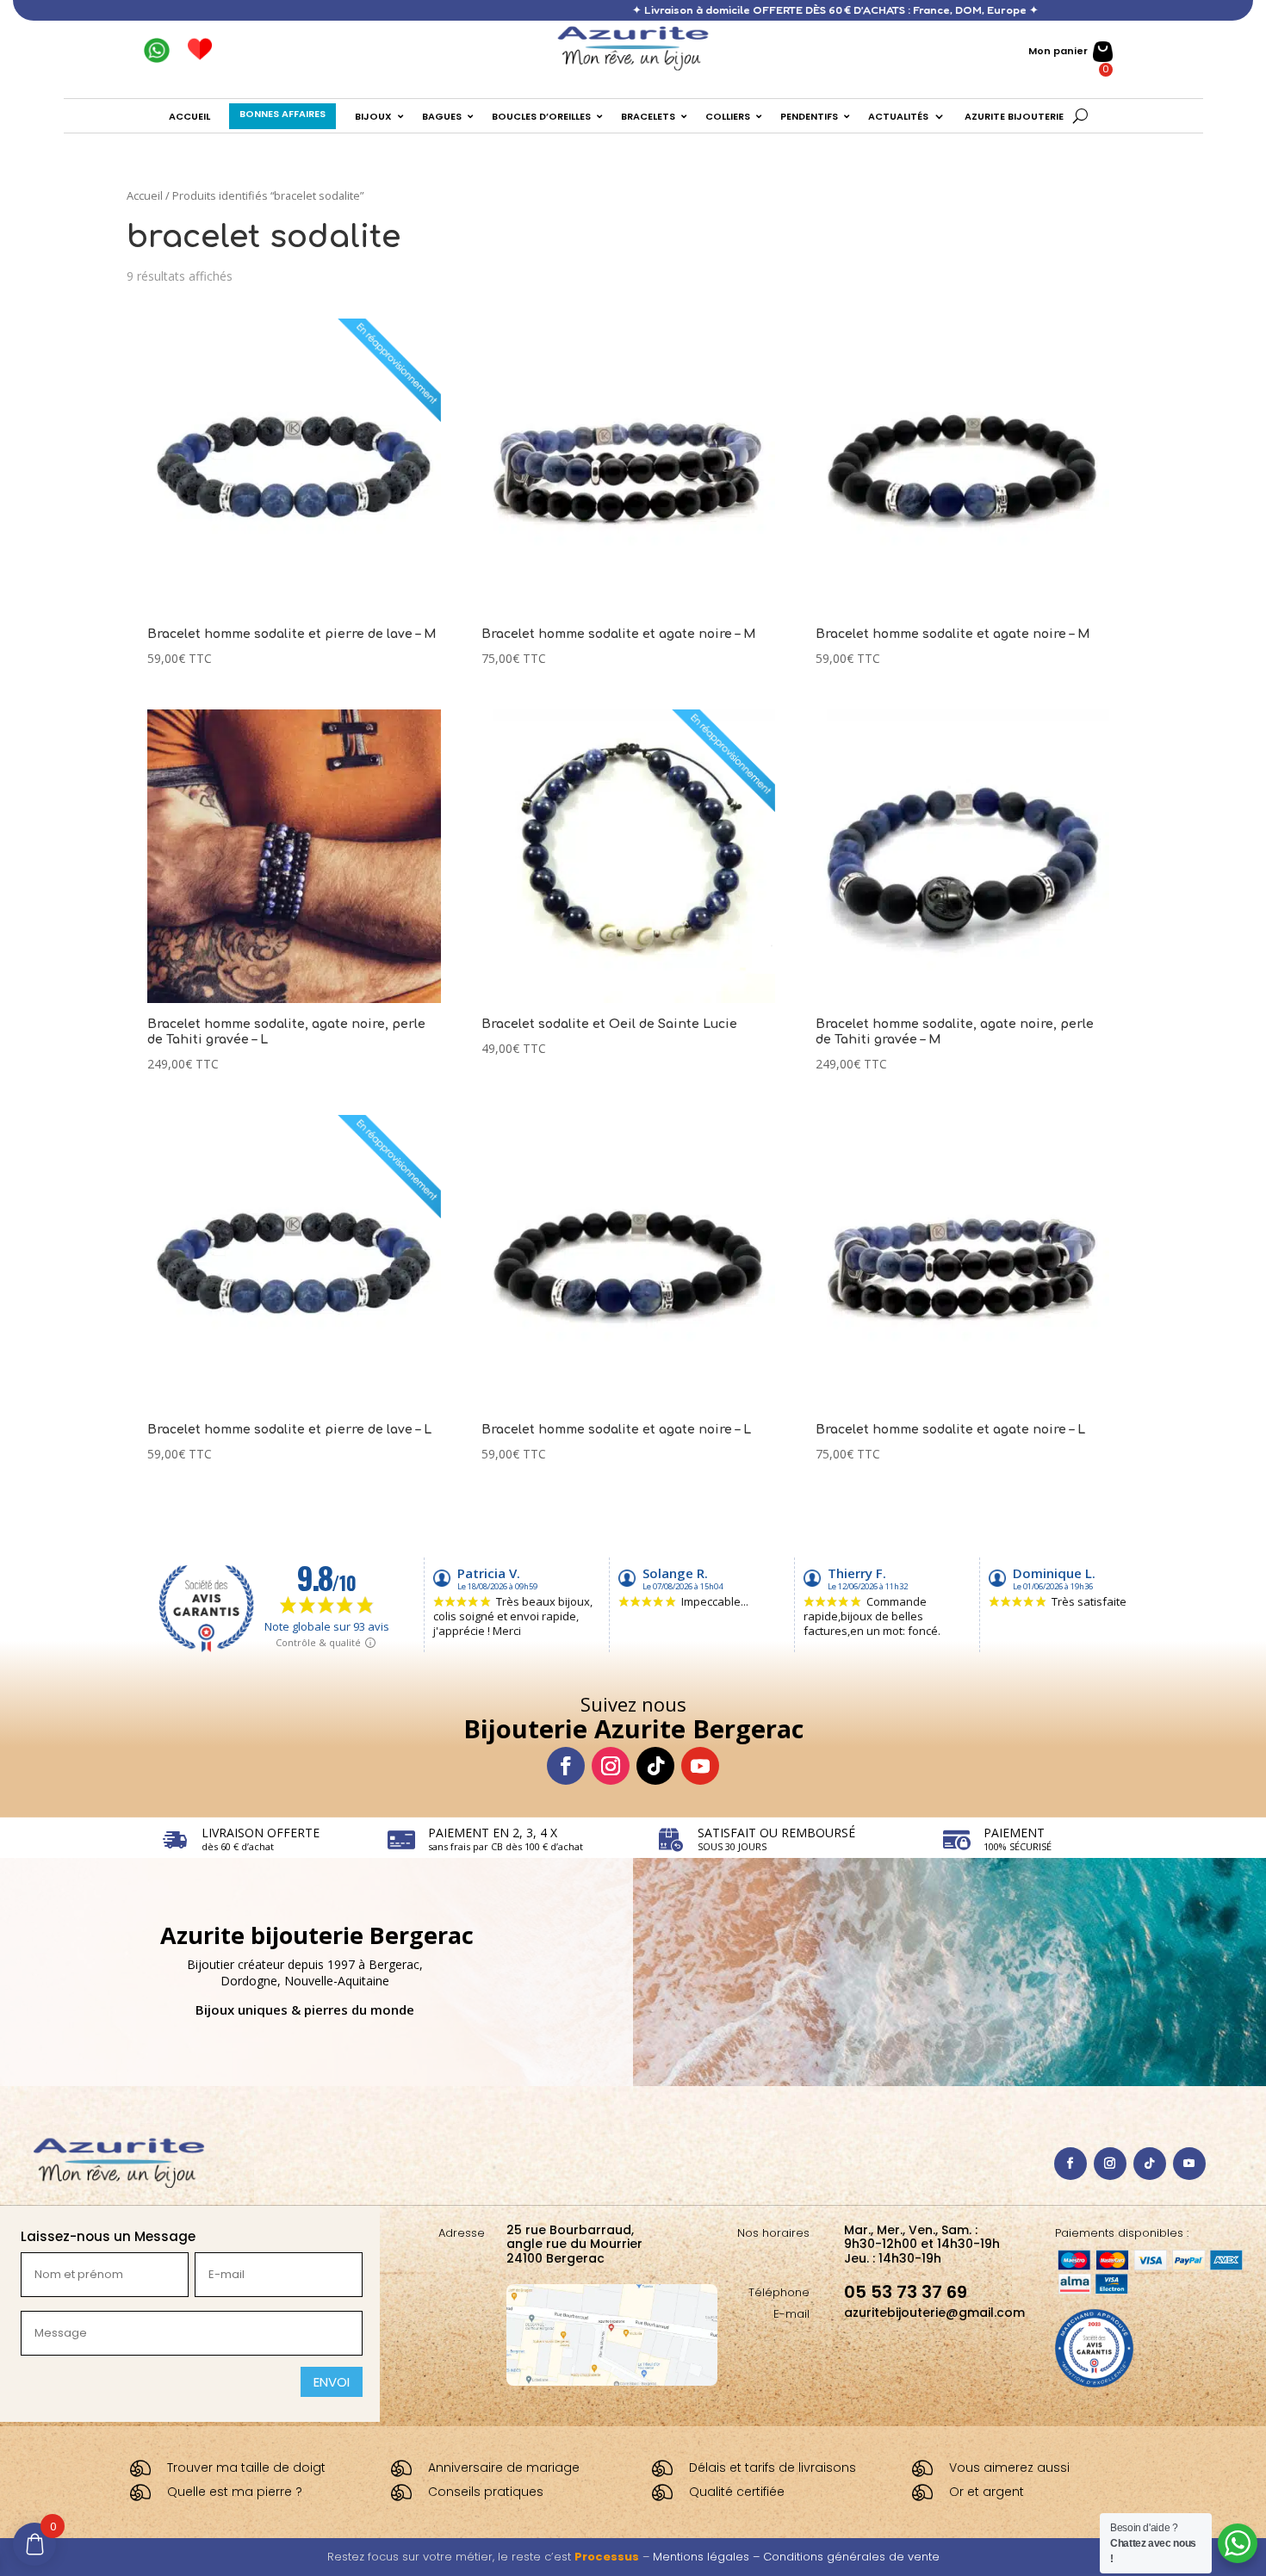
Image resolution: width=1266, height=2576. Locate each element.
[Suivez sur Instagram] (611, 1766)
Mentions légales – (708, 2557)
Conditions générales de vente (851, 2557)
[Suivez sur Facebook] (566, 1766)
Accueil (145, 195)
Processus (607, 2557)
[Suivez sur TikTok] (655, 1766)
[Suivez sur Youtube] (700, 1766)
